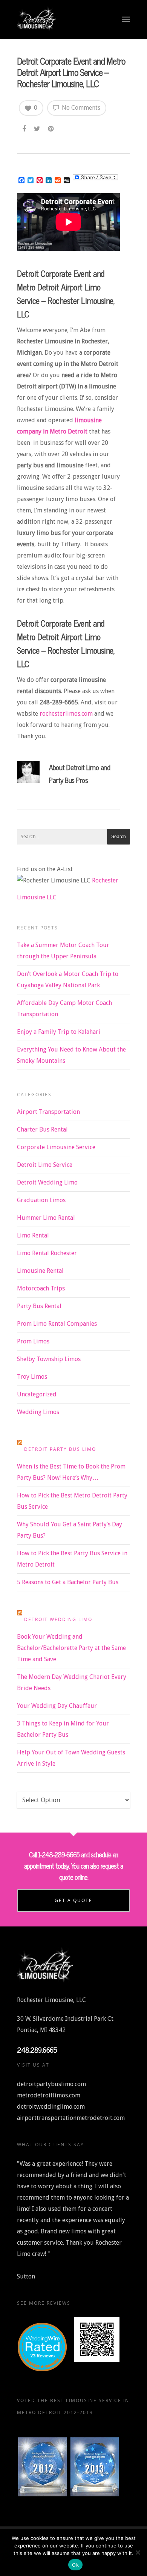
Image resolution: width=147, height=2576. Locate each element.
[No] (138, 2552)
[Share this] (25, 127)
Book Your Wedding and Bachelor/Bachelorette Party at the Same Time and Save (71, 1648)
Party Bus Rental (39, 1306)
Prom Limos (33, 1341)
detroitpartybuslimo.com (51, 2084)
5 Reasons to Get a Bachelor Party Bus (68, 1582)
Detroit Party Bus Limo (60, 1449)
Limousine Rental (40, 1271)
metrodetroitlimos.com (49, 2095)
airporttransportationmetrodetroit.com (71, 2118)
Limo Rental (33, 1235)
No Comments (80, 108)
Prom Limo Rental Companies (57, 1324)
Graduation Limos (41, 1200)
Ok (75, 2565)
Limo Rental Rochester (47, 1253)
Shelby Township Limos (49, 1359)
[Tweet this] (38, 127)
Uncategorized (37, 1394)
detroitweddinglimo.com (51, 2107)
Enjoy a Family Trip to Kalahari (59, 1032)
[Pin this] (51, 127)
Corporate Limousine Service (56, 1147)
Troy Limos (32, 1377)
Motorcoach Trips (41, 1288)
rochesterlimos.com (66, 714)
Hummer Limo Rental (46, 1218)
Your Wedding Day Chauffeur (57, 1706)
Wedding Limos (38, 1412)
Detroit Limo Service (45, 1165)
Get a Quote (73, 1900)
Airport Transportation (48, 1112)
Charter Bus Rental (42, 1129)
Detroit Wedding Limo (47, 1182)
